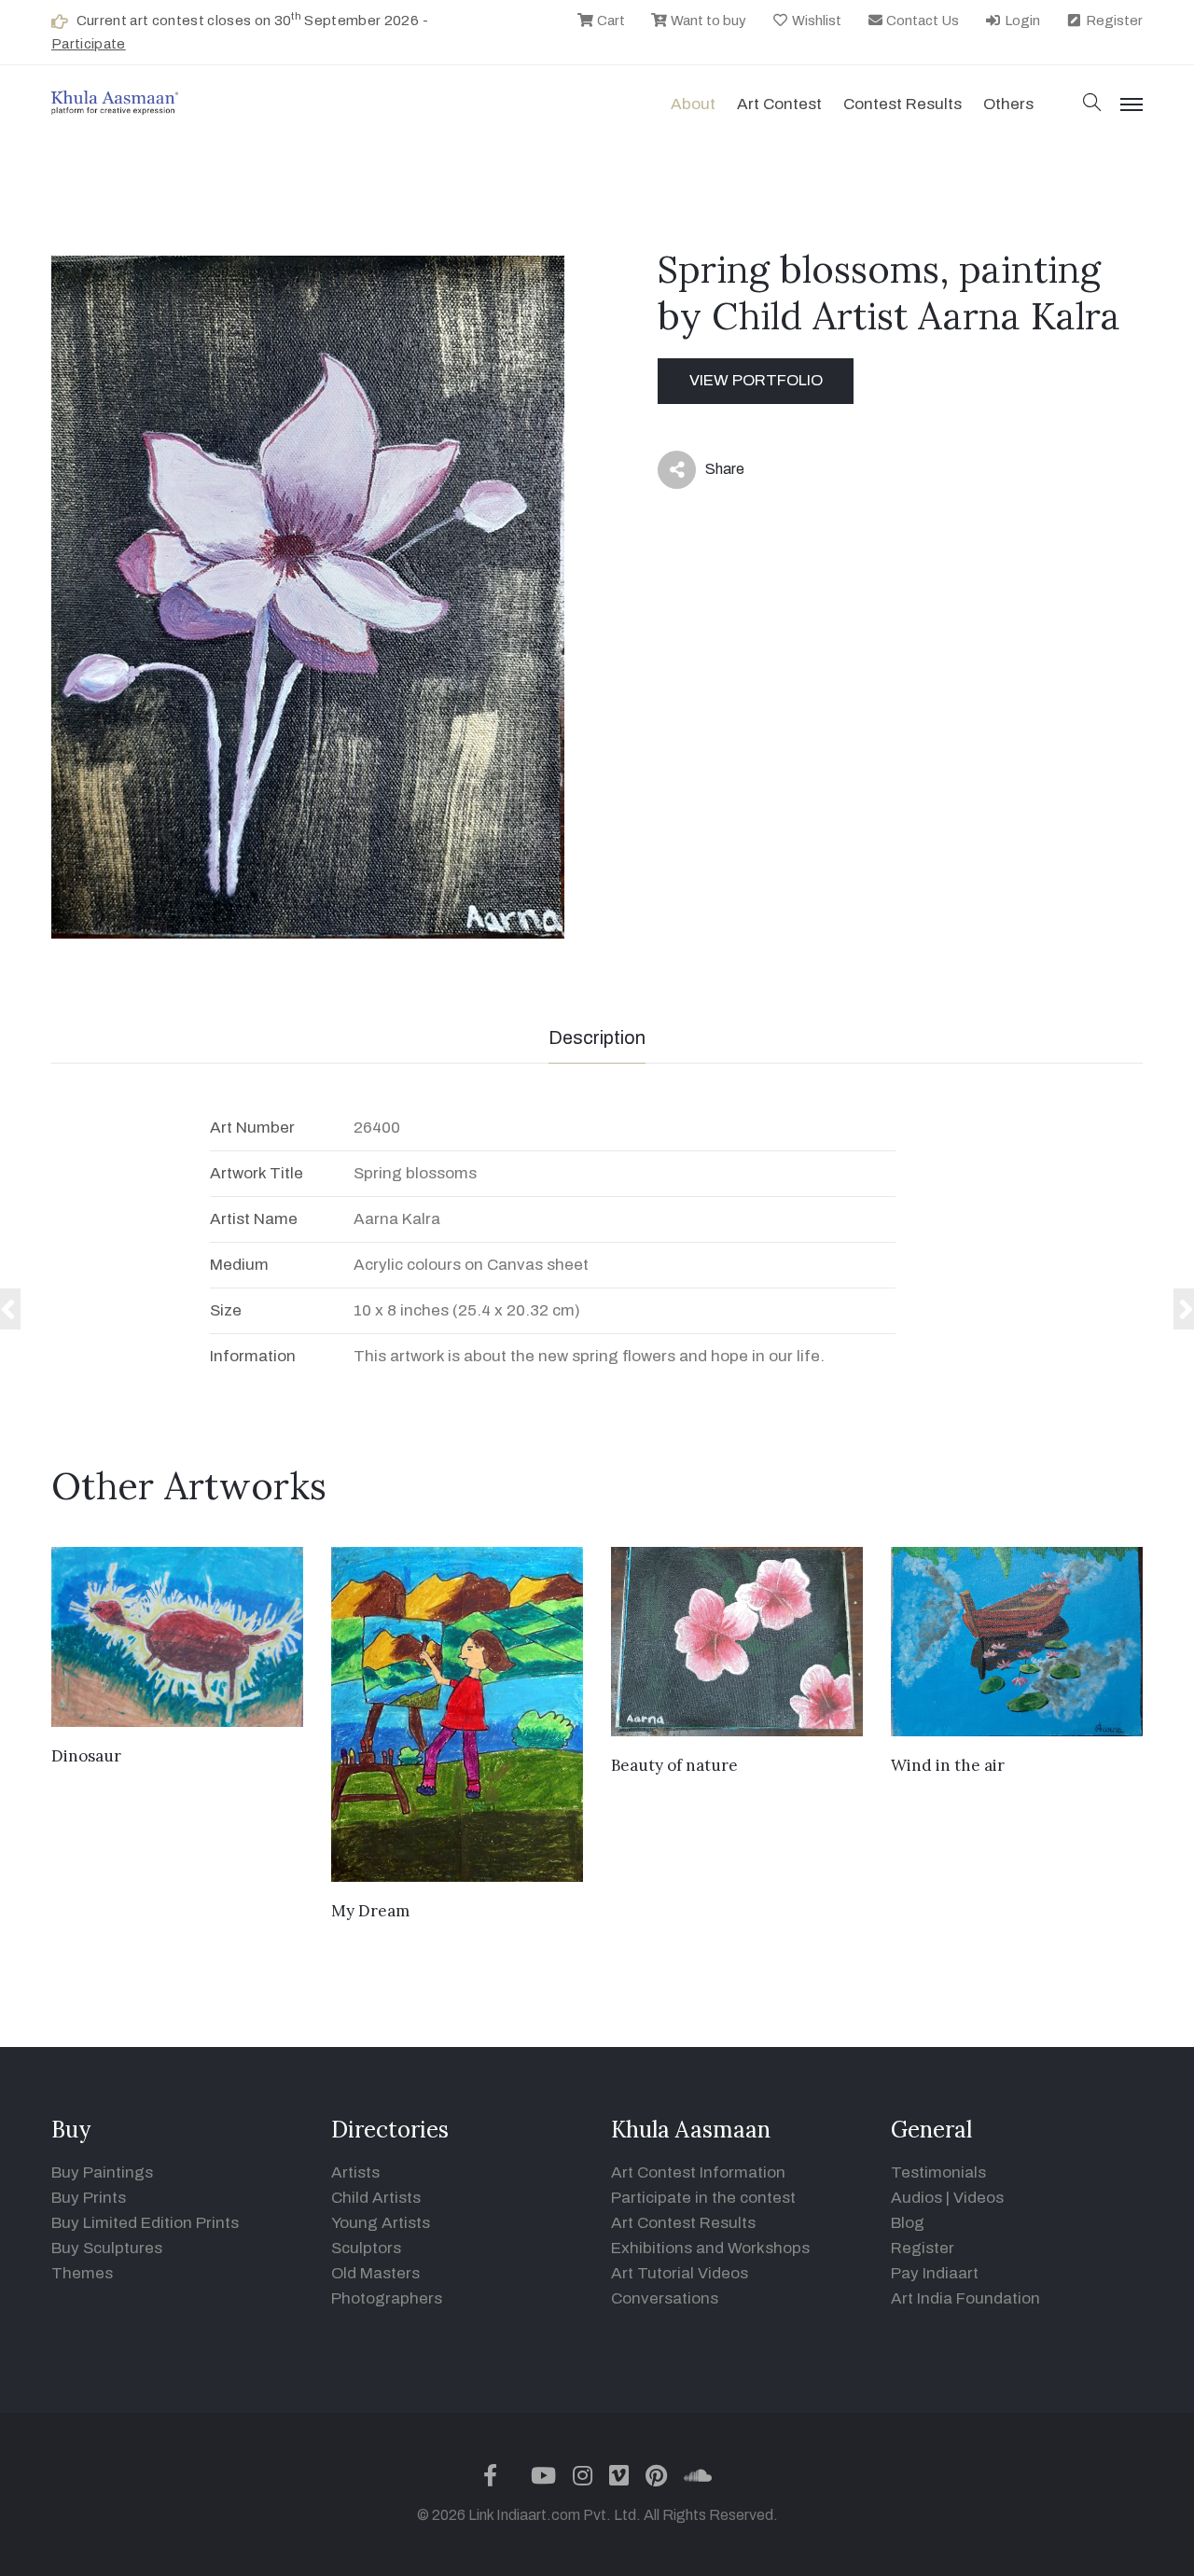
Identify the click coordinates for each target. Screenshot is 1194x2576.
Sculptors (366, 2248)
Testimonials (938, 2172)
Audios (916, 2198)
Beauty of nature (674, 1765)
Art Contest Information (698, 2172)
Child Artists (376, 2198)
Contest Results (902, 104)
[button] (1092, 104)
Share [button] (710, 473)
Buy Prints (89, 2198)
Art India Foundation (965, 2298)
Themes (82, 2273)
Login (1021, 21)
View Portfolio (756, 380)
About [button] (693, 104)
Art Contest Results (683, 2223)
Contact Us (921, 21)
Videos (979, 2198)
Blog (908, 2223)
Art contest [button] (779, 104)
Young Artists (381, 2223)
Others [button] (1008, 104)
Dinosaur (86, 1756)
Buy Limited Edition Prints (145, 2223)
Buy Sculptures (107, 2248)
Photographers (387, 2298)
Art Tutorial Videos (680, 2273)
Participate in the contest (703, 2198)
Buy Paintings (102, 2172)
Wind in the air (948, 1765)
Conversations (665, 2298)
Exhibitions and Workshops (710, 2248)
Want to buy (707, 21)
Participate (89, 44)
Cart (610, 21)
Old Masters (375, 2273)
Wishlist (815, 21)
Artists (355, 2172)
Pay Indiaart (935, 2273)
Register (1113, 21)
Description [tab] (597, 1037)
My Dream (370, 1911)
